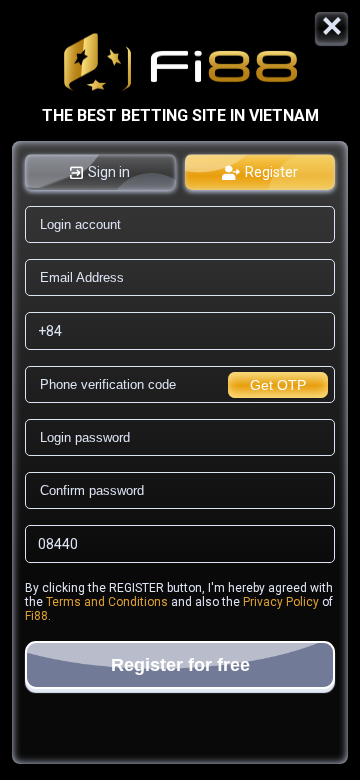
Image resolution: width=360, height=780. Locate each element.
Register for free (180, 665)
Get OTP (278, 385)
